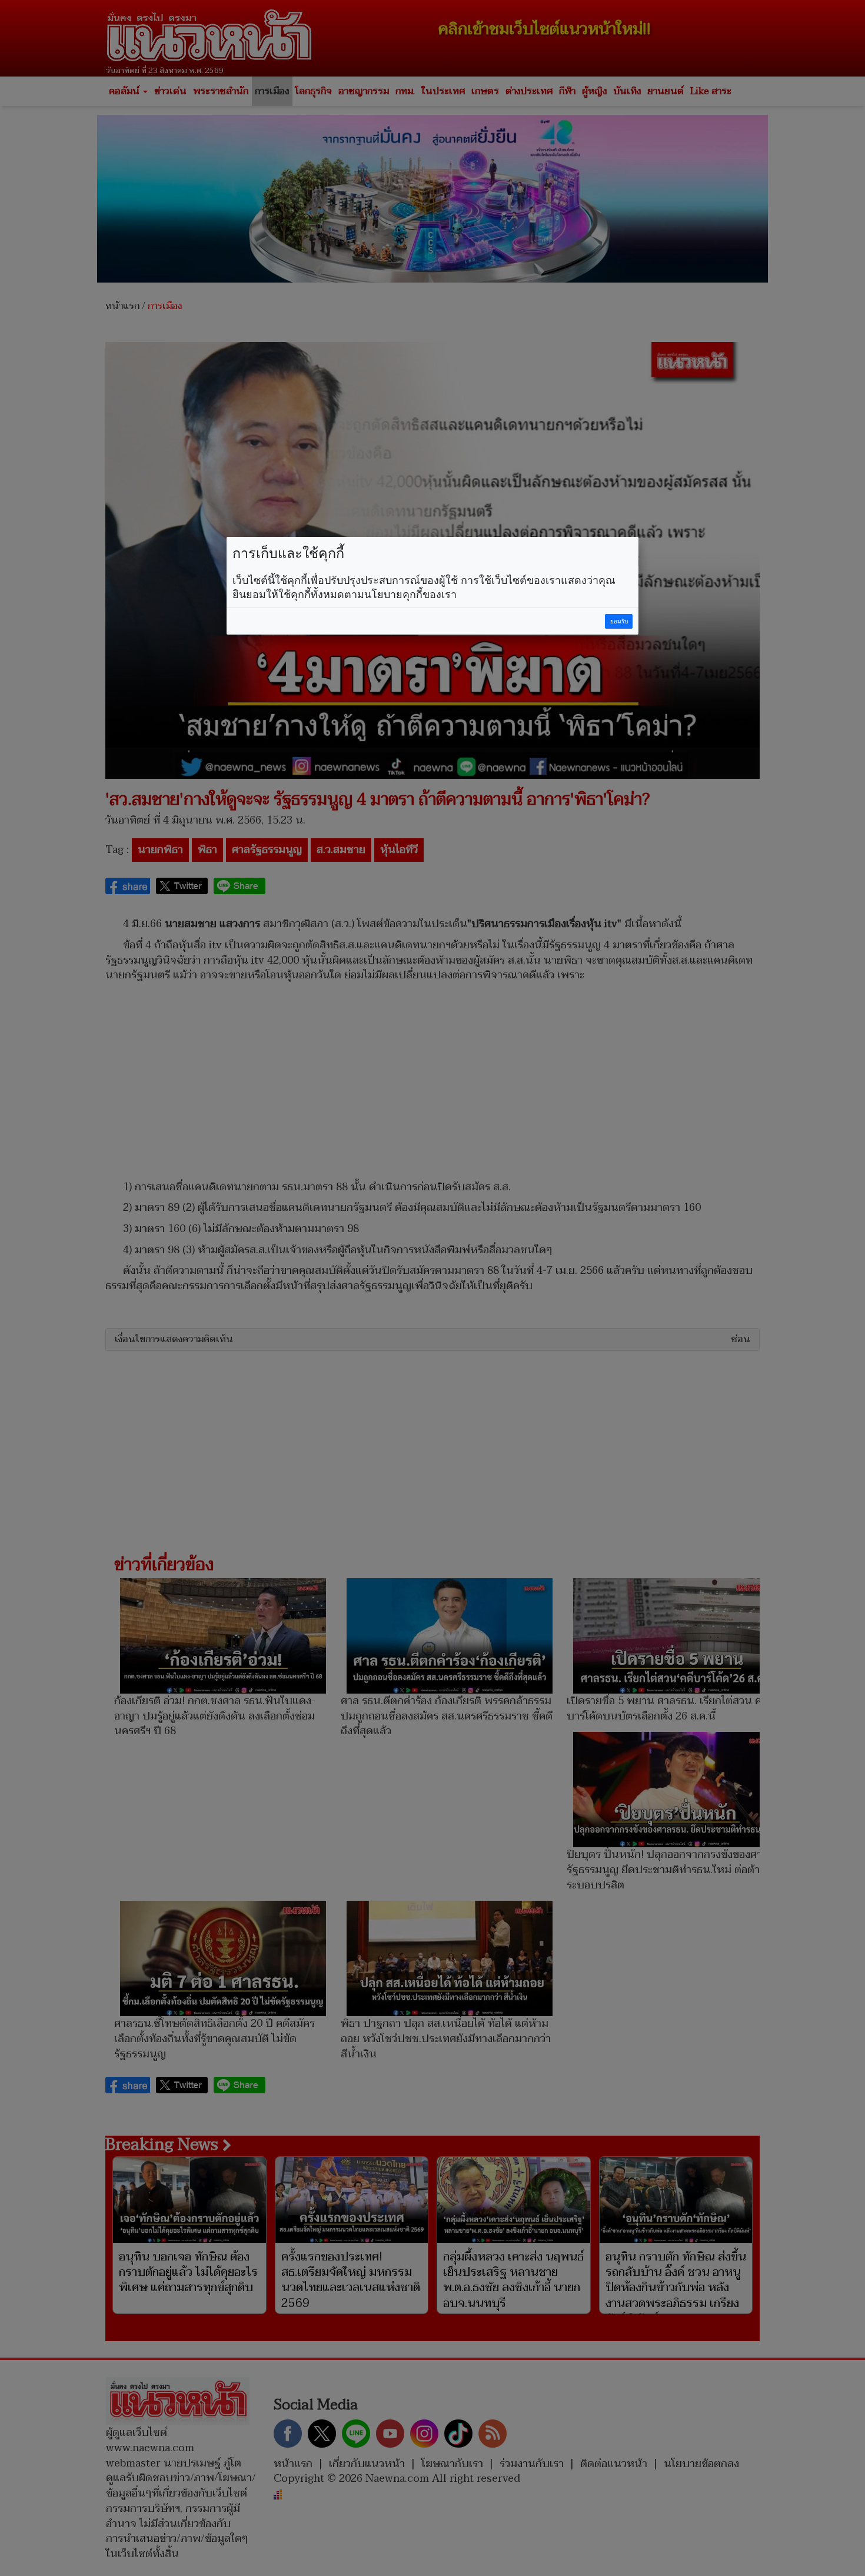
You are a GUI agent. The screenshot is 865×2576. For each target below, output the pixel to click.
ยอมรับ (619, 621)
